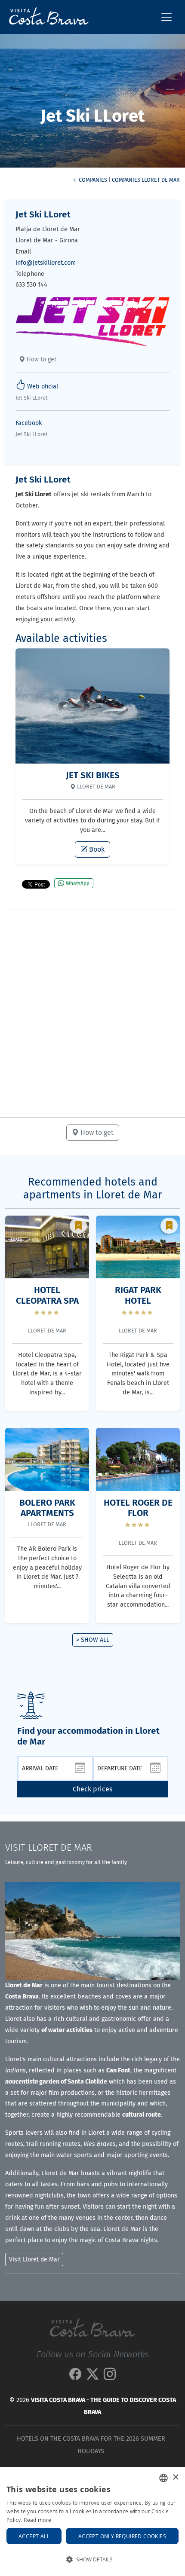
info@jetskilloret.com (46, 263)
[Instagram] (110, 2377)
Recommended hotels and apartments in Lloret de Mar (93, 1189)
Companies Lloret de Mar (146, 180)
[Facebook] (75, 2377)
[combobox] (163, 2478)
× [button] (175, 2477)
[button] (92, 2560)
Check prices (92, 1789)
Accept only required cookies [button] (122, 2536)
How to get (41, 359)
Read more (37, 2520)
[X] (92, 2377)
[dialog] (92, 2522)
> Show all (93, 1640)
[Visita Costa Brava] (45, 17)
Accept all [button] (34, 2536)
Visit (49, 1848)
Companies (92, 180)
